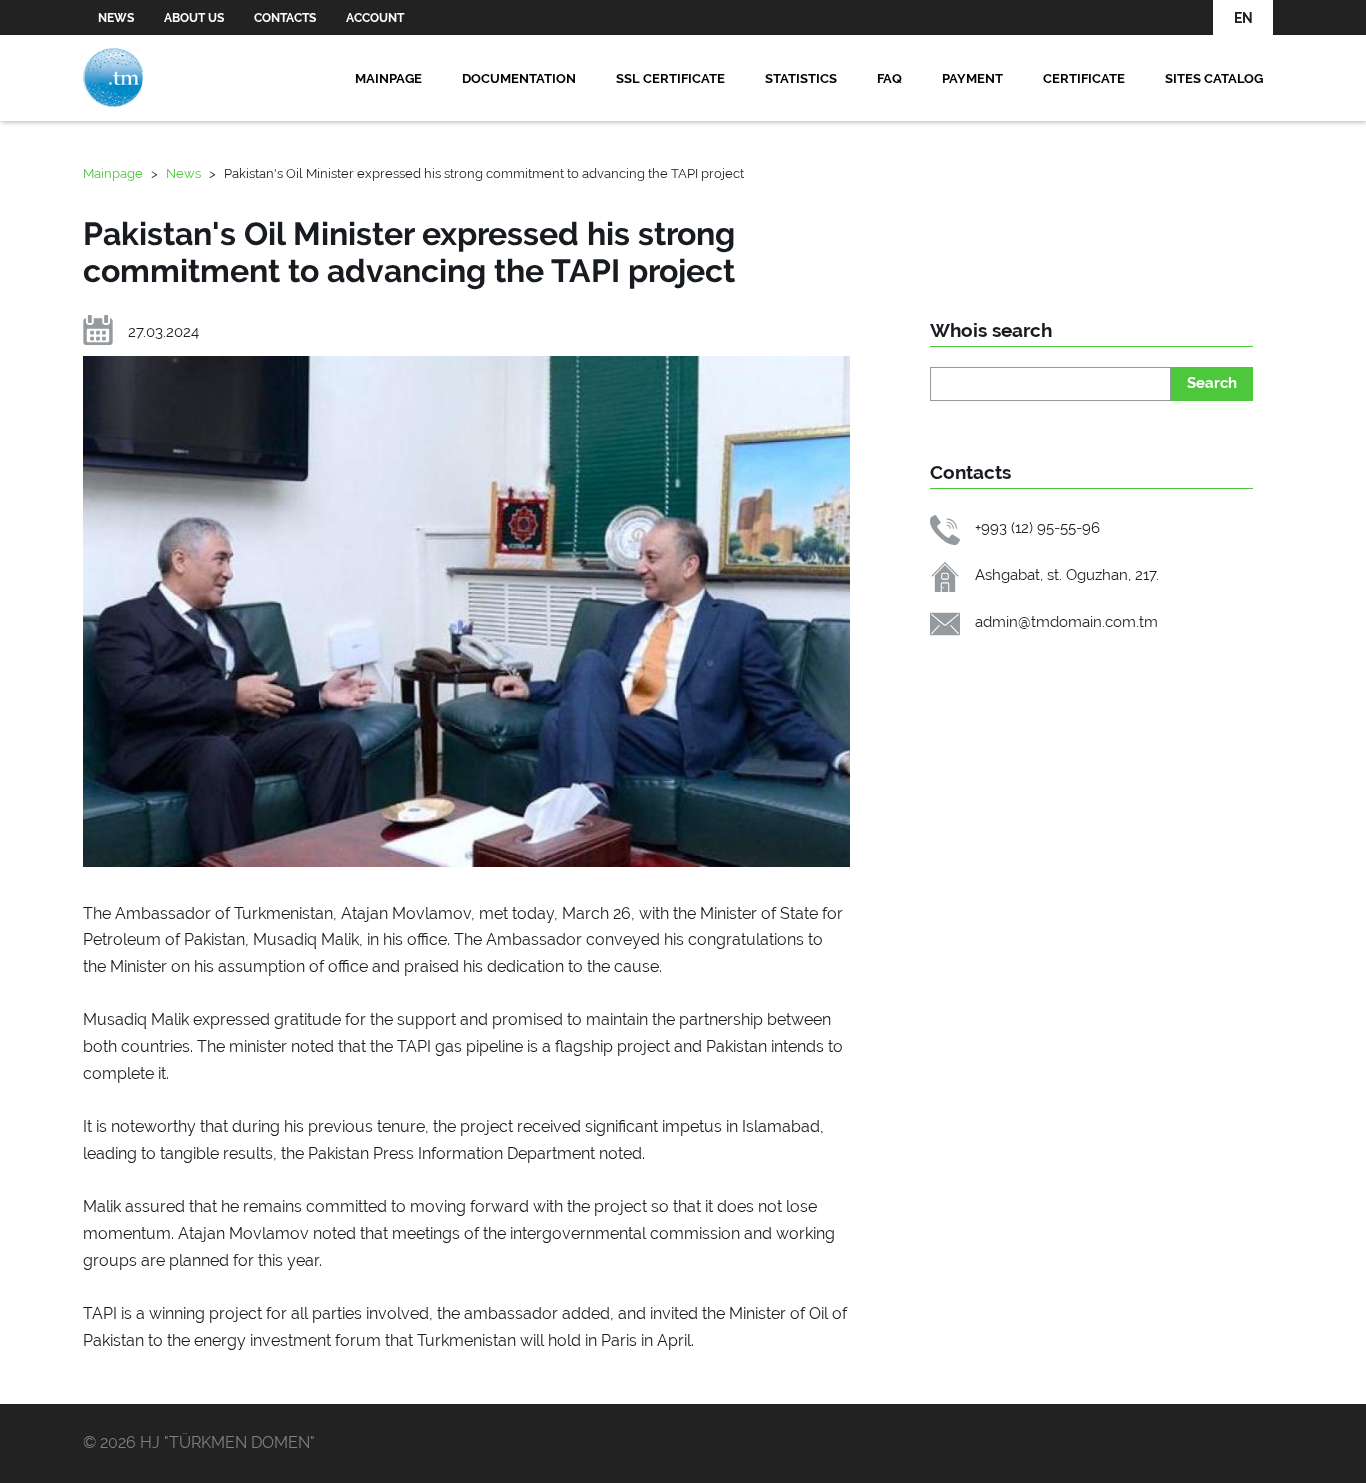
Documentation (519, 78)
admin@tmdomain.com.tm (1066, 621)
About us (194, 18)
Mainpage (388, 78)
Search (1212, 382)
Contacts (285, 18)
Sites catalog (1214, 78)
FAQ (889, 78)
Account (375, 18)
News (116, 18)
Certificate (1084, 78)
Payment (972, 78)
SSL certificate (670, 78)
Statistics (801, 78)
